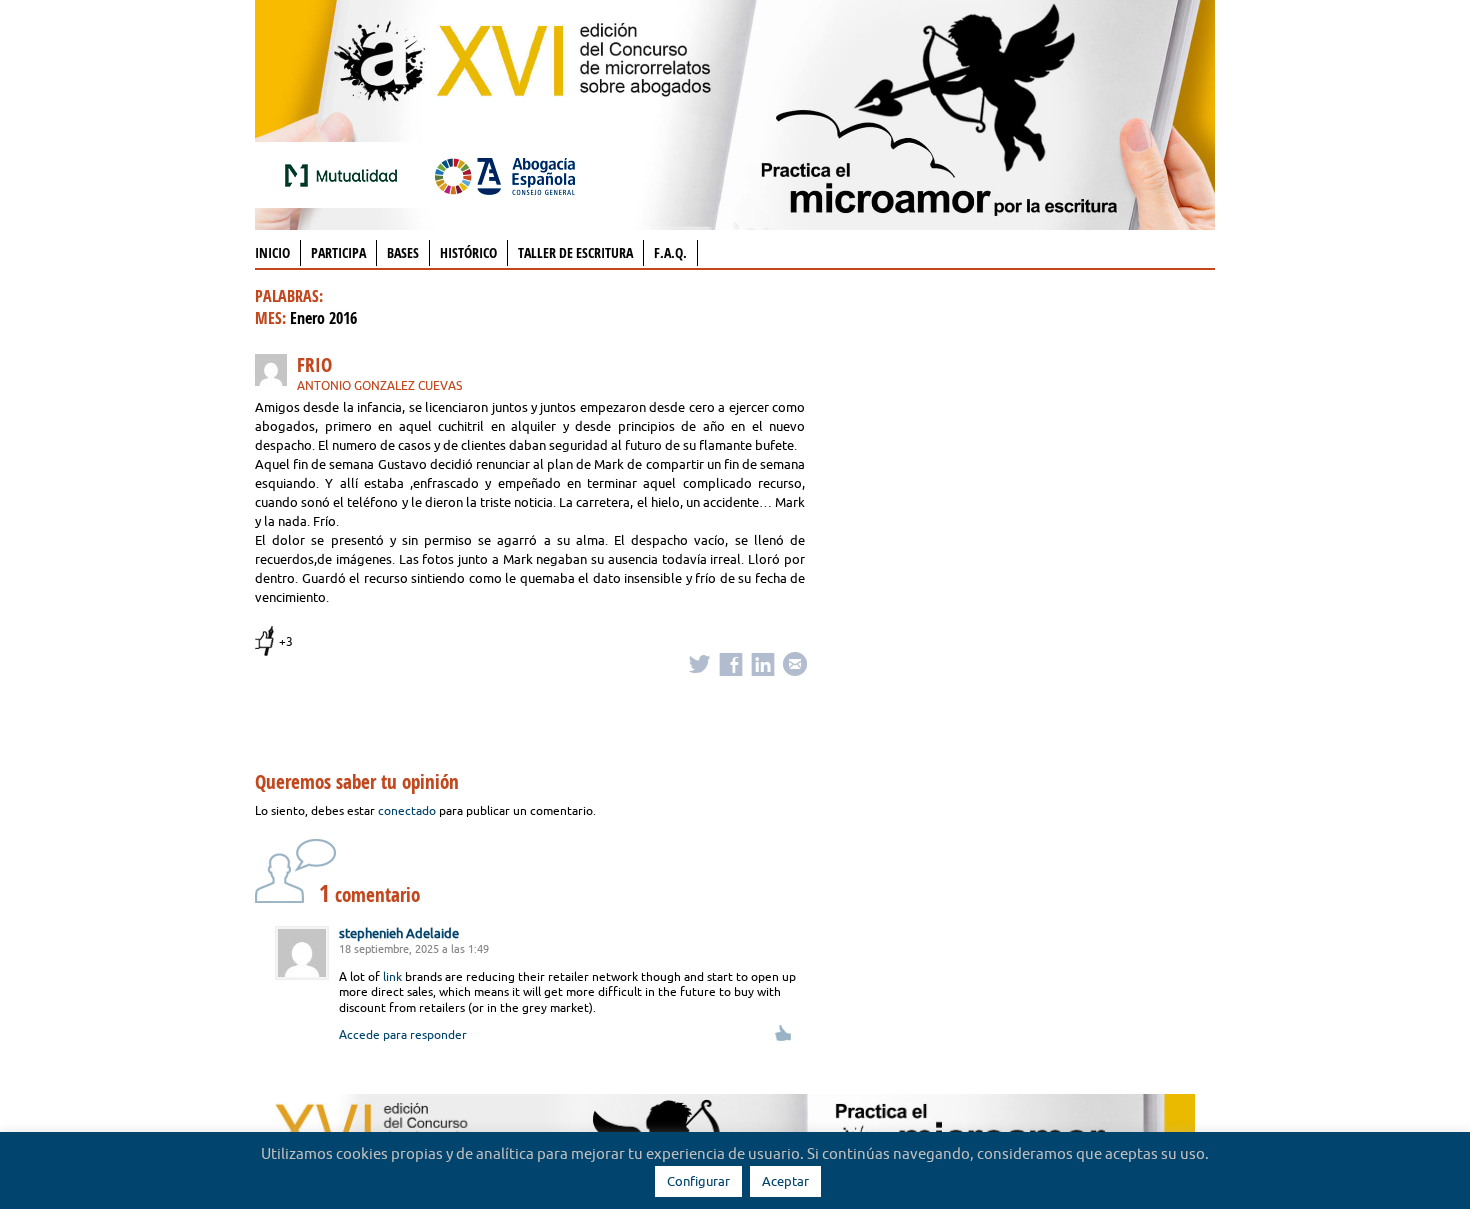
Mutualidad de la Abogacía (345, 175)
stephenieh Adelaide (399, 933)
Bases (403, 252)
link (392, 976)
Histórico (468, 252)
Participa (338, 252)
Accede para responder (403, 1034)
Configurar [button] (698, 1181)
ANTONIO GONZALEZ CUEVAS (379, 385)
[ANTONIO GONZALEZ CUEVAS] (276, 373)
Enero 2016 (323, 318)
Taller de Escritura (575, 252)
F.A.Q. (670, 252)
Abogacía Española (505, 175)
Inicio (272, 252)
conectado (407, 810)
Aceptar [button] (785, 1181)
